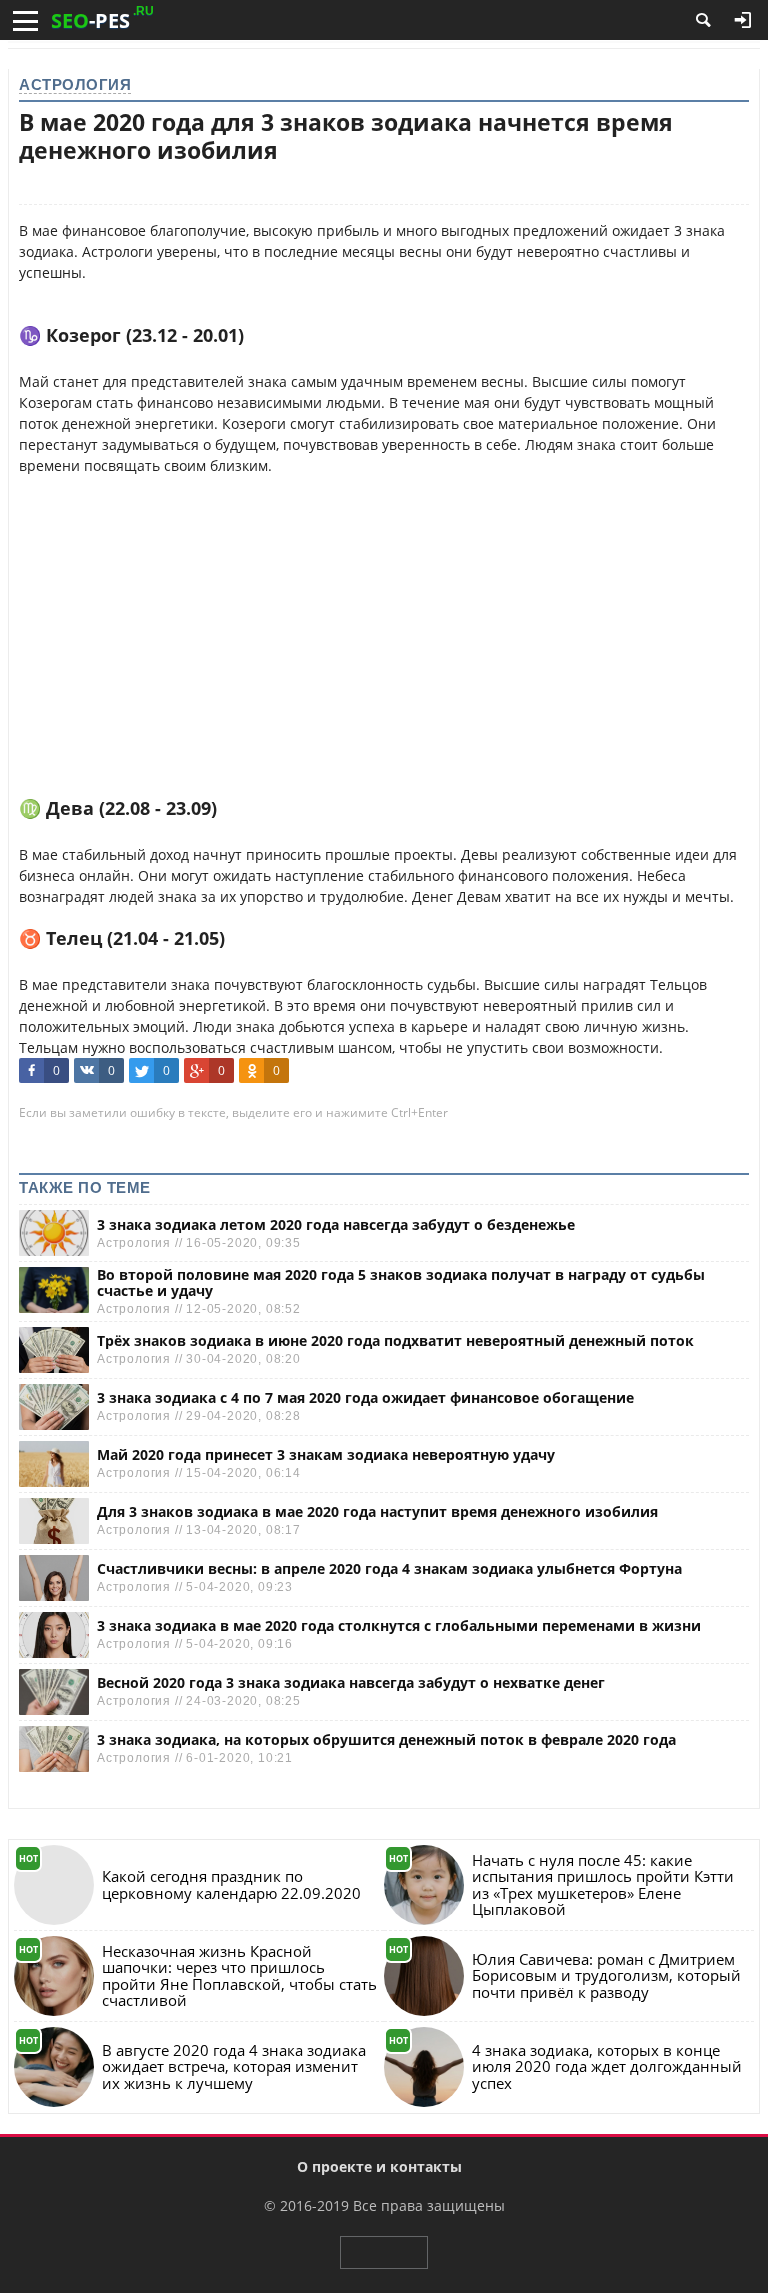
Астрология (75, 84)
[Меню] (25, 21)
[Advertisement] (384, 616)
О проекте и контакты (379, 2166)
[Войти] (743, 20)
